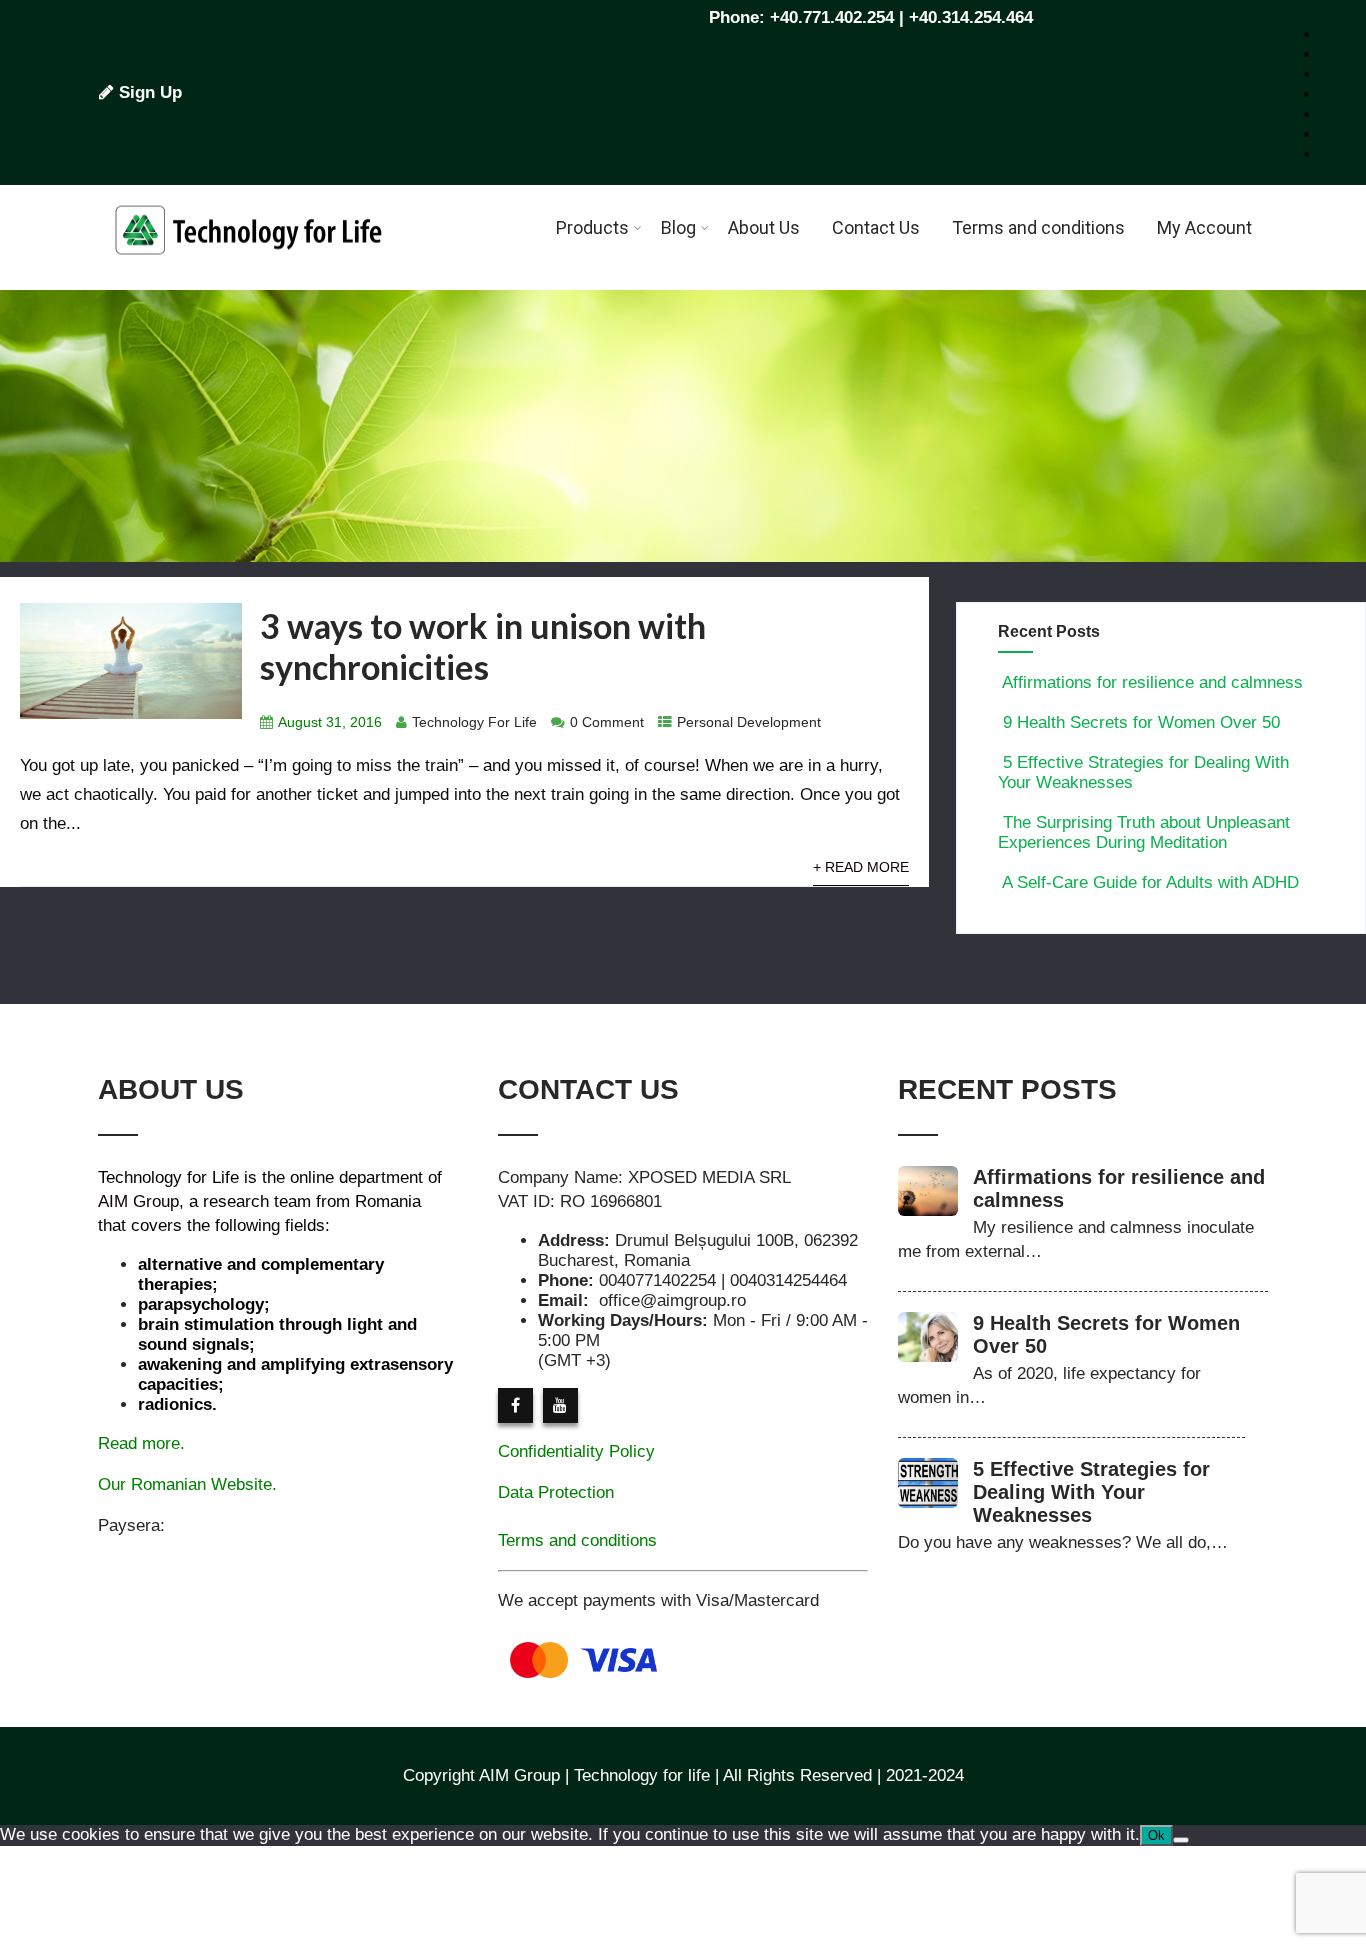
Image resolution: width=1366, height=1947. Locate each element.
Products (592, 227)
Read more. (141, 1443)
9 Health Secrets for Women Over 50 (1141, 722)
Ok (1156, 1835)
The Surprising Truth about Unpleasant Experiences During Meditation (1144, 832)
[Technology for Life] (248, 279)
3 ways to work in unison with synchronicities (483, 646)
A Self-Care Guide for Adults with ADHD (1150, 882)
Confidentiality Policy (576, 1451)
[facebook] (515, 1405)
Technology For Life (474, 722)
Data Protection (556, 1492)
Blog (678, 227)
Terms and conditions (1038, 227)
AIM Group (138, 1201)
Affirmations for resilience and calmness (1152, 682)
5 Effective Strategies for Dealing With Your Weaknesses (1091, 1492)
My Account (1204, 227)
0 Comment (607, 722)
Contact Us (876, 227)
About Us (764, 227)
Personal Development (749, 722)
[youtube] (560, 1405)
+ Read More (861, 867)
